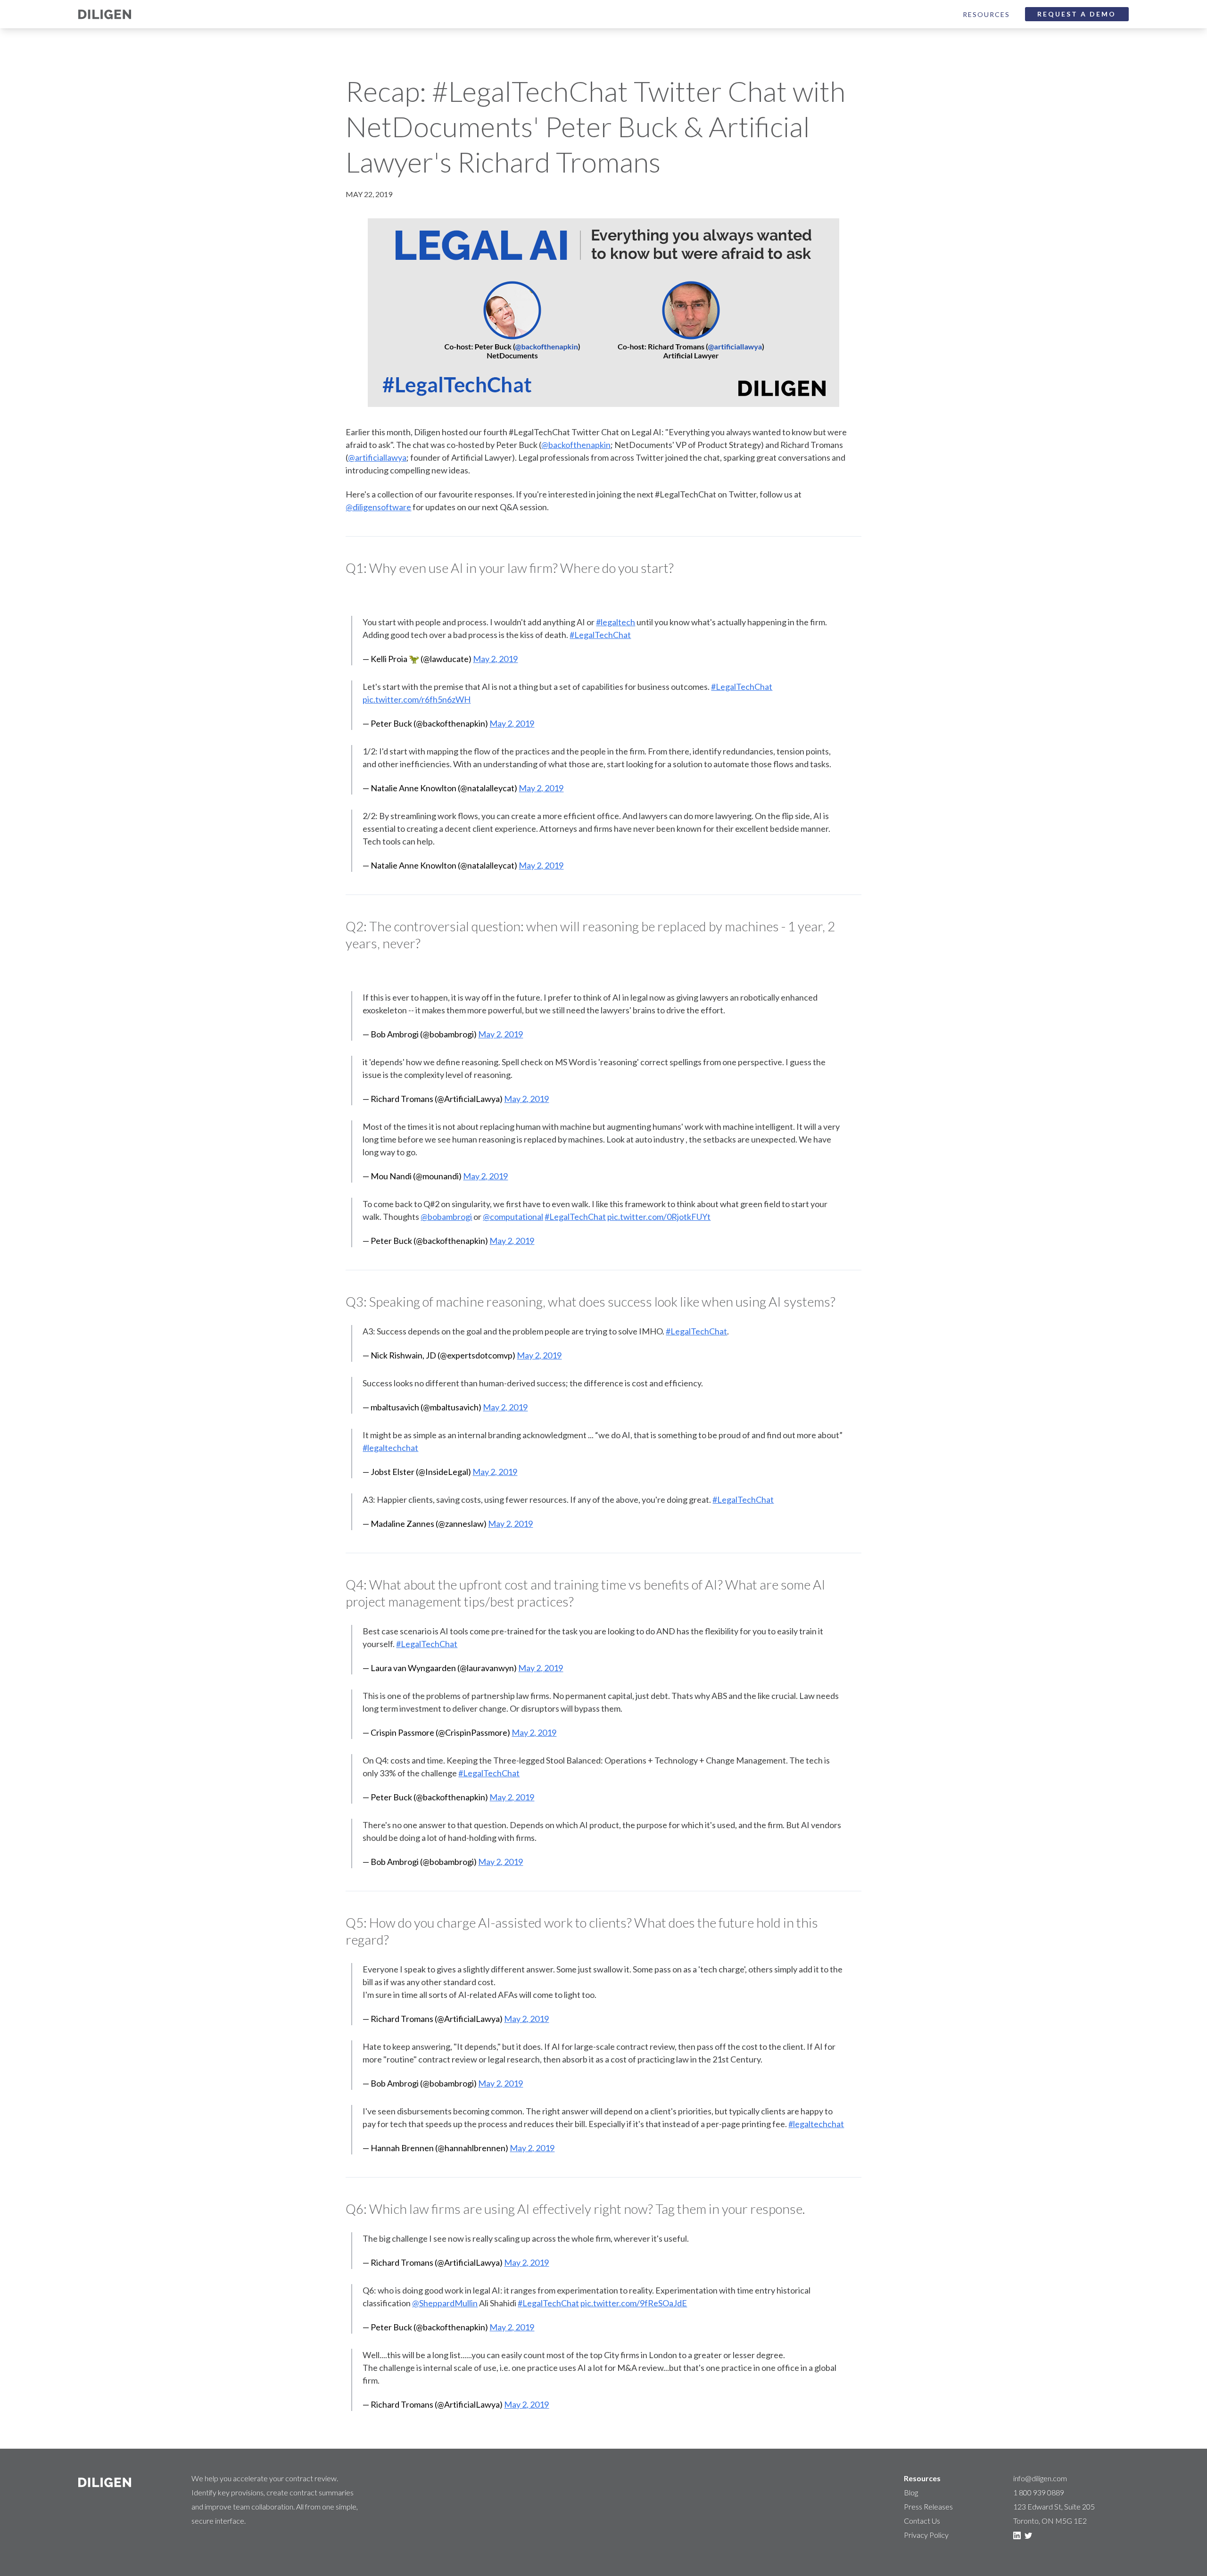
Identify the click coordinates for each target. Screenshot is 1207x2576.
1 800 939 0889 (1039, 2492)
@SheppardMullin (445, 2303)
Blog (911, 2492)
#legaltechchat (390, 1448)
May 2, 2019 (495, 659)
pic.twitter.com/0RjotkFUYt (659, 1217)
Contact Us (922, 2521)
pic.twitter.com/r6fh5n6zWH (417, 699)
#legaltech (616, 622)
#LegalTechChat (600, 635)
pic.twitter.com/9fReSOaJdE (634, 2303)
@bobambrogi (446, 1217)
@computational (513, 1217)
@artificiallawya (377, 457)
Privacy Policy (926, 2535)
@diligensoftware (378, 507)
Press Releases (928, 2506)
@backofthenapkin (576, 445)
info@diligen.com (1040, 2478)
